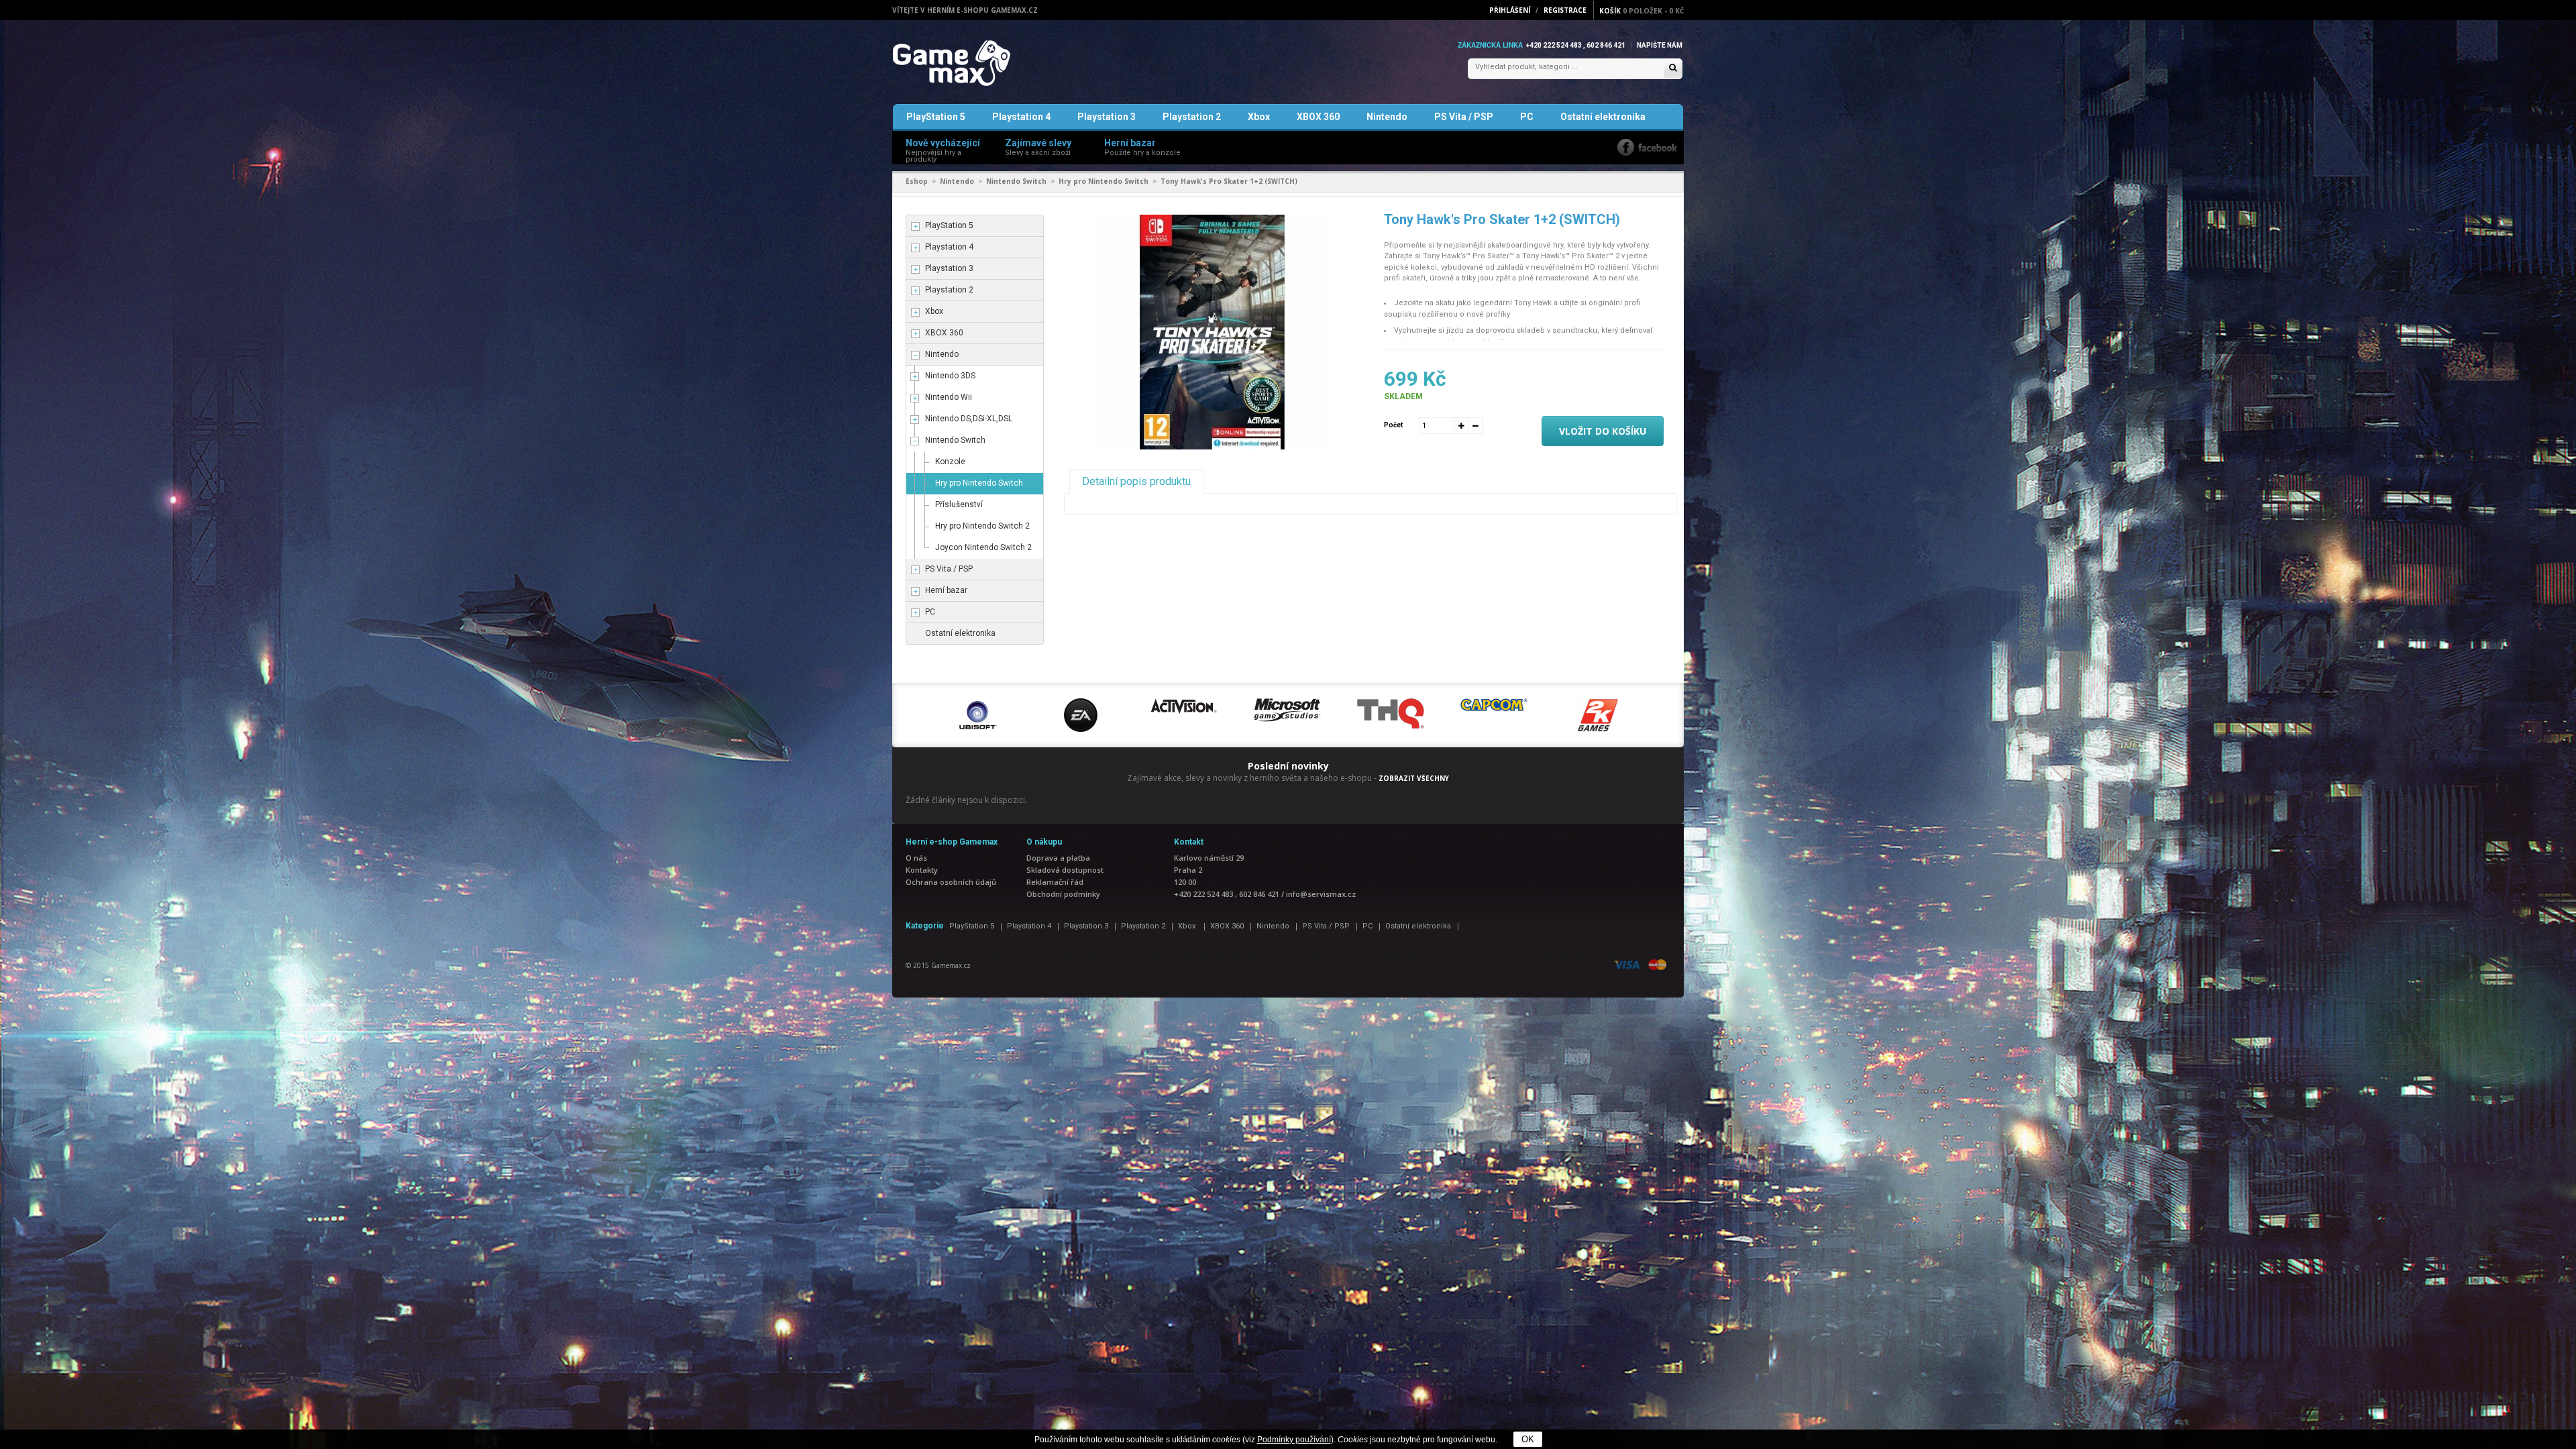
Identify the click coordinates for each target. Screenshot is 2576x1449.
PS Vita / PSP (1464, 117)
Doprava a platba (1058, 858)
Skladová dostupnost (1065, 870)
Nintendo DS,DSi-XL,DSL (969, 419)
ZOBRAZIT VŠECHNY (1414, 778)
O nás (916, 858)
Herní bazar (946, 590)
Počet (1393, 425)
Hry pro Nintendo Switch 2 (982, 526)
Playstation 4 (1021, 117)
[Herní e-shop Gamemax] (983, 63)
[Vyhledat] (1673, 69)
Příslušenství (959, 504)
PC (1527, 117)
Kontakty (922, 870)
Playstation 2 (1192, 117)
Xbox (1259, 117)
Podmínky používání (1294, 1440)
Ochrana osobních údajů (951, 882)
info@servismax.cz (1321, 894)
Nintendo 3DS (950, 376)
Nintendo (1387, 117)
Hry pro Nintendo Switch (1104, 181)
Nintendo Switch (1016, 181)
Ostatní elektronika (1603, 117)
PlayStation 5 (936, 117)
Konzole (950, 462)
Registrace (1565, 10)
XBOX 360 (1318, 117)
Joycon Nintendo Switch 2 (983, 547)
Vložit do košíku (1603, 431)
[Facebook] (1647, 147)
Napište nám (1660, 45)
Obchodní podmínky (1063, 894)
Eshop (917, 181)
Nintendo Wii (949, 397)
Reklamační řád (1055, 882)
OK (1528, 1439)
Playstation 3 (1107, 117)
